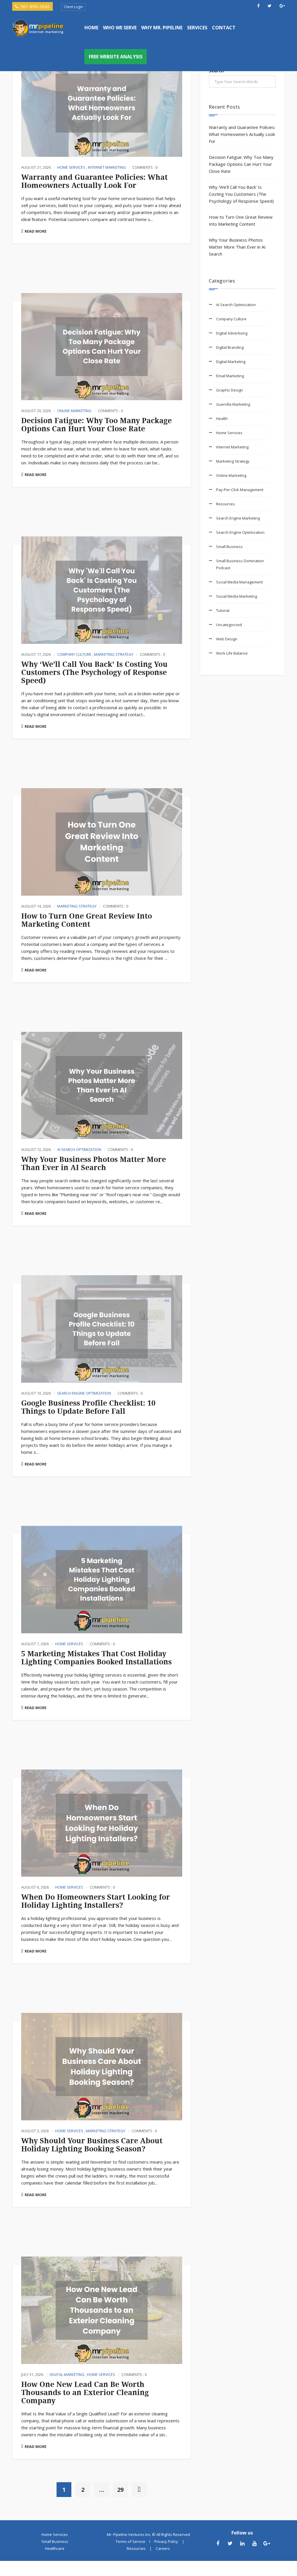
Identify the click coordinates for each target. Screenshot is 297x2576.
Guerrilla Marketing (233, 404)
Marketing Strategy (114, 654)
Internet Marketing (107, 167)
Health (222, 418)
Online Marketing (74, 411)
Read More (36, 231)
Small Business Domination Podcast (240, 564)
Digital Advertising (232, 333)
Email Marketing (230, 376)
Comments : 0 (145, 167)
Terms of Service (131, 2541)
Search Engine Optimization (84, 1393)
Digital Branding (230, 347)
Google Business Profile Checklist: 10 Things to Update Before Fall (88, 1407)
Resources (226, 504)
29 (120, 2490)
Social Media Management (239, 582)
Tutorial (223, 610)
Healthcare (55, 2548)
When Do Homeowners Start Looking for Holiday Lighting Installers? (96, 1901)
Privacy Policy (166, 2541)
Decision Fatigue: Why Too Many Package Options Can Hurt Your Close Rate (96, 425)
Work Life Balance (232, 653)
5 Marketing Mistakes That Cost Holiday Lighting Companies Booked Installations (96, 1658)
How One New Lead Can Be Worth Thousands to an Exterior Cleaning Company (85, 2393)
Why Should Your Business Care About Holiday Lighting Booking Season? (92, 2145)
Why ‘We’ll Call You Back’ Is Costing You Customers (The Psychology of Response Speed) (94, 672)
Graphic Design (230, 390)
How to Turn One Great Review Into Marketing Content (87, 920)
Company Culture (74, 654)
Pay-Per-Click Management (240, 490)
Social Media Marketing (237, 596)
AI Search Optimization (79, 1149)
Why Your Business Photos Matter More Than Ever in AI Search (94, 1164)
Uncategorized (229, 625)
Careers (163, 2548)
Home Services (71, 167)
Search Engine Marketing (238, 518)
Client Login (73, 7)
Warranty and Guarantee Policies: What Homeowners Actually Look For (94, 181)
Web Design (227, 639)
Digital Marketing (67, 2374)
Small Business (229, 547)
